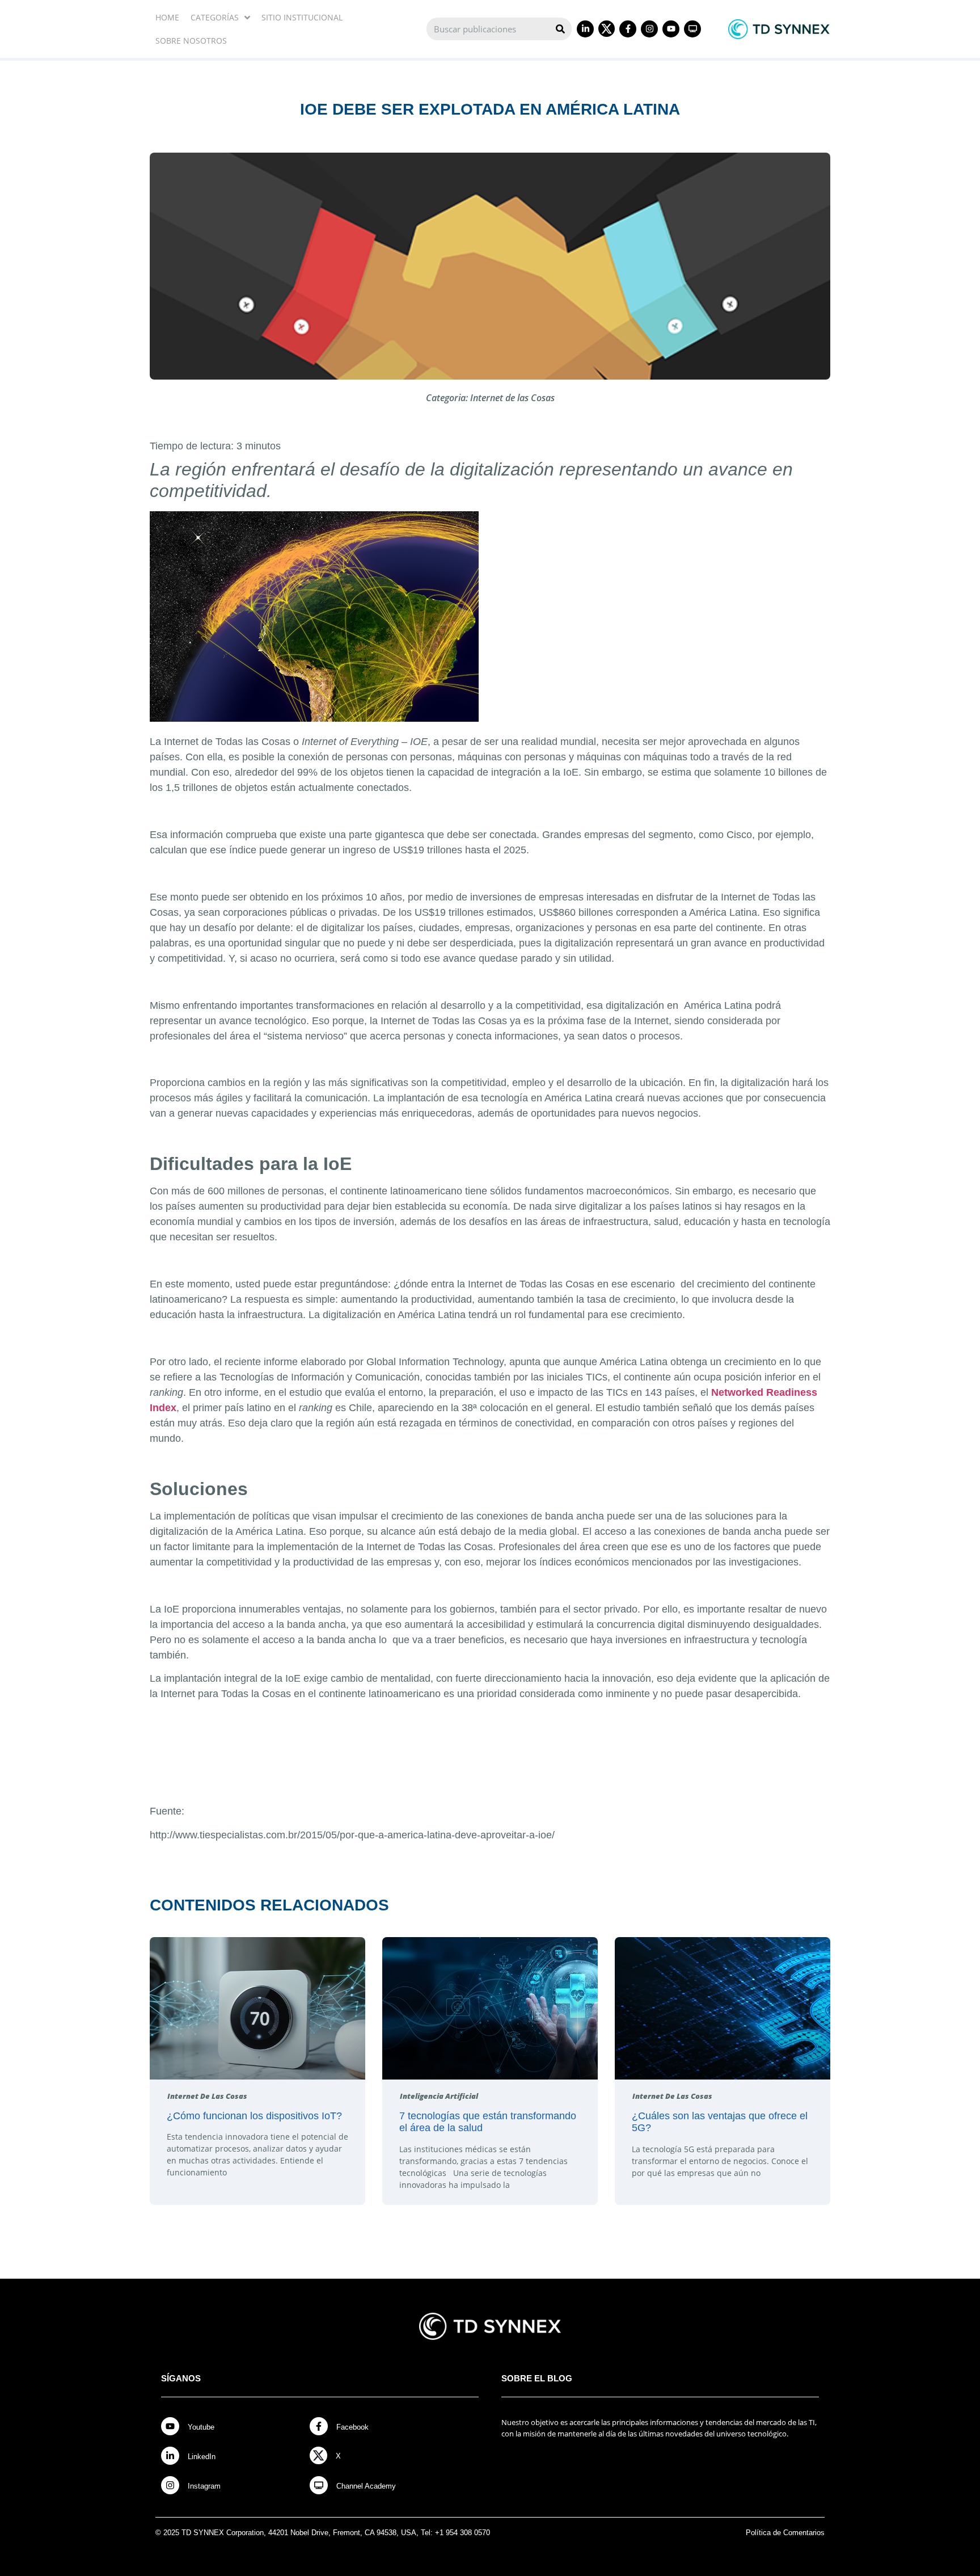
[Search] (560, 29)
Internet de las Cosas (512, 398)
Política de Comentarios (785, 2533)
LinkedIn (202, 2457)
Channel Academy (366, 2486)
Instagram (204, 2486)
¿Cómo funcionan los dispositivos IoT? (254, 2116)
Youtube (201, 2427)
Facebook (352, 2427)
